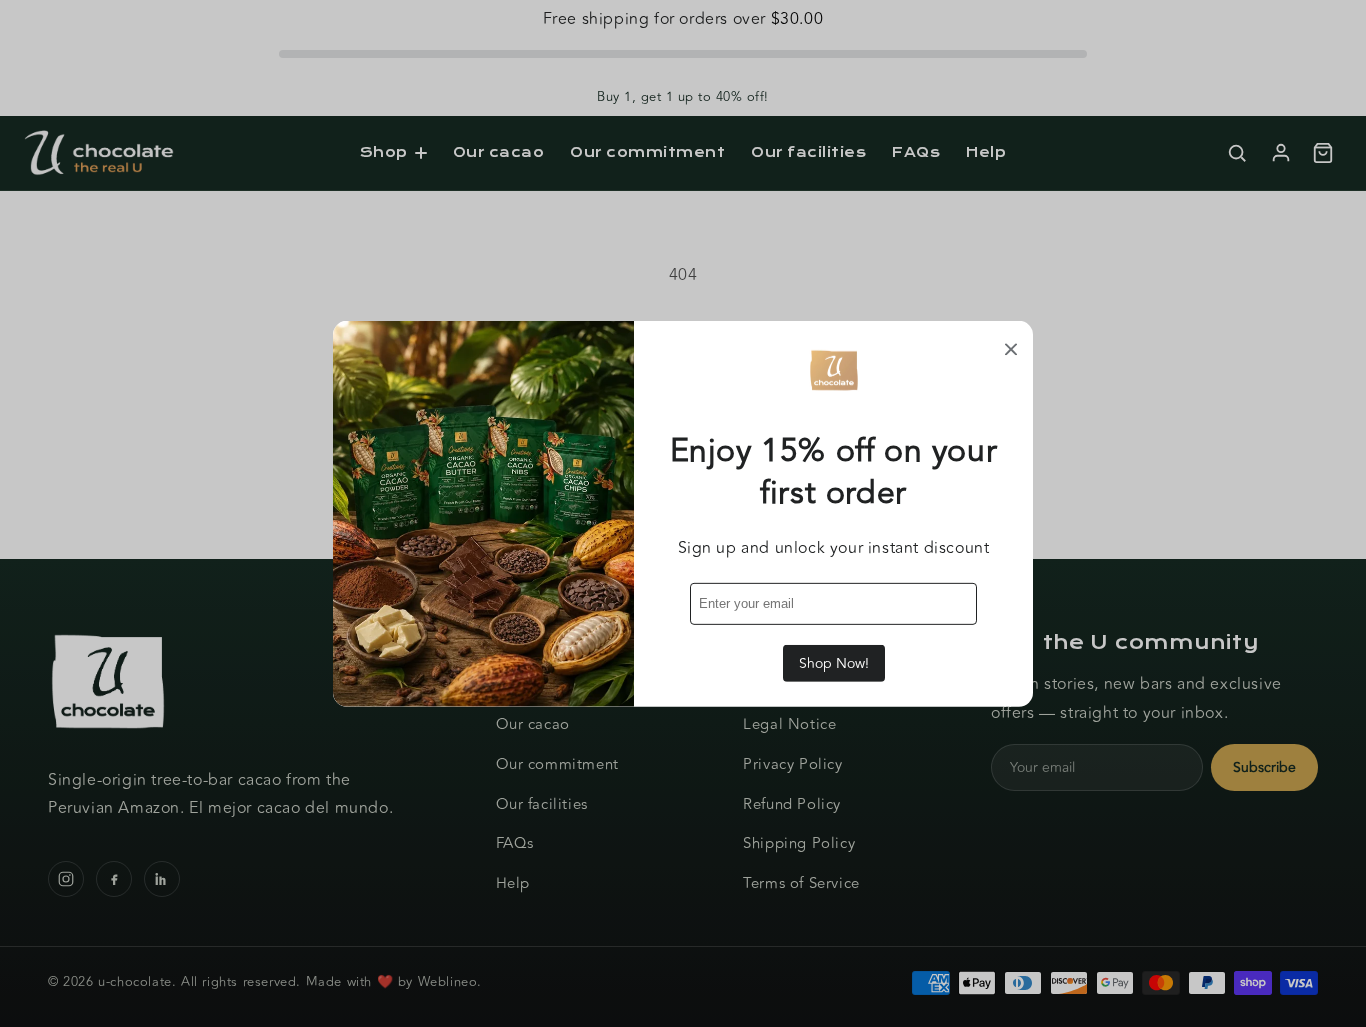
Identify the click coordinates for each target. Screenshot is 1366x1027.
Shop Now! (834, 663)
